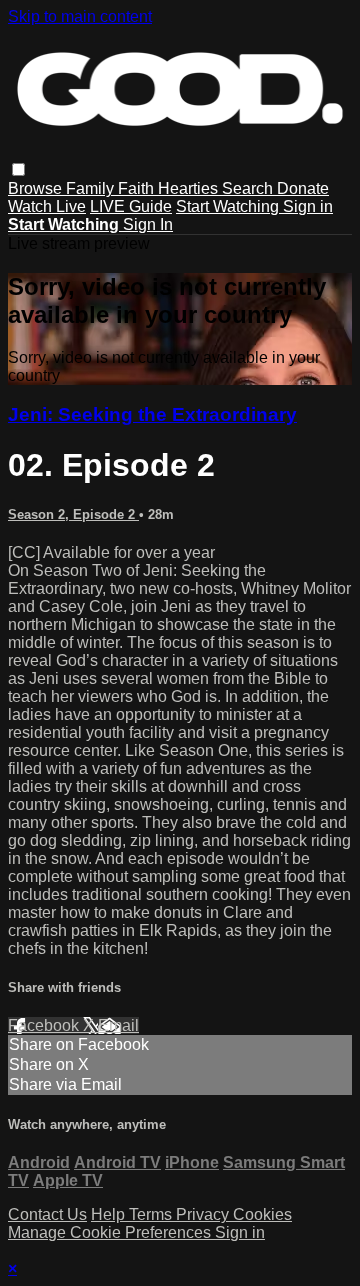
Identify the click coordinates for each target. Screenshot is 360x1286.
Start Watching (229, 206)
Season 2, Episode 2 (73, 514)
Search (249, 188)
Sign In (148, 224)
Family (92, 188)
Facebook (45, 1025)
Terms (152, 1214)
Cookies (262, 1214)
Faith (138, 188)
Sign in (308, 206)
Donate (303, 188)
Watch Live (47, 206)
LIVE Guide (131, 206)
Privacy (204, 1214)
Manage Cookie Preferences (111, 1232)
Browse (37, 188)
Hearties (190, 188)
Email (118, 1025)
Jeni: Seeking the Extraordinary (152, 414)
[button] (18, 169)
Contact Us (47, 1214)
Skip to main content (80, 16)
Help (110, 1214)
